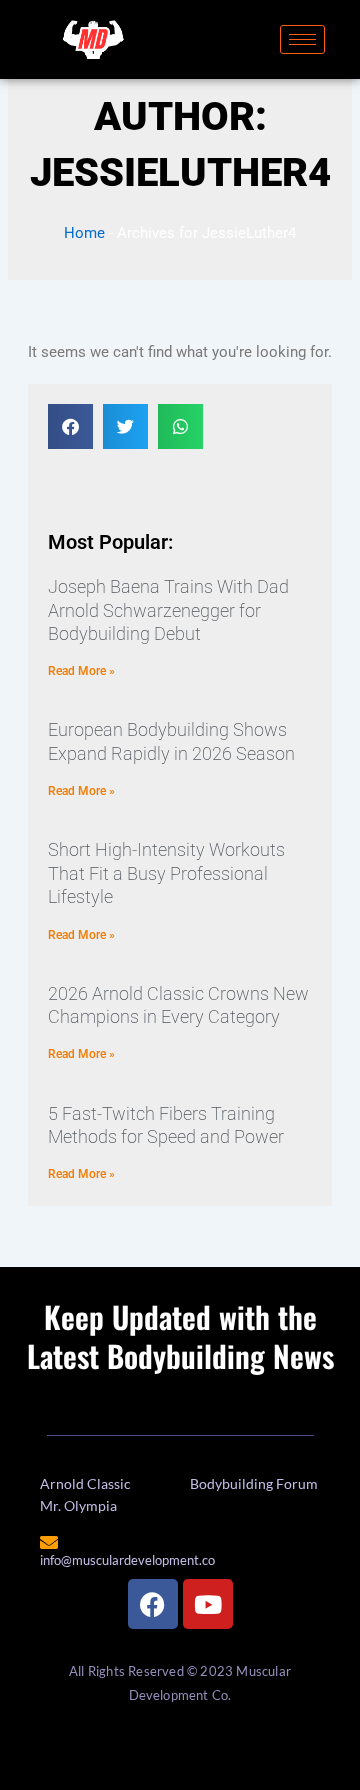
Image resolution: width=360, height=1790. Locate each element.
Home (84, 233)
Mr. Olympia (78, 1505)
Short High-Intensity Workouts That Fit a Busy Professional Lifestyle (166, 873)
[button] (70, 426)
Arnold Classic (85, 1483)
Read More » (81, 671)
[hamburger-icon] (302, 39)
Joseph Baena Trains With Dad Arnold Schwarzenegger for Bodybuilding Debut (168, 610)
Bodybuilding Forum (254, 1483)
